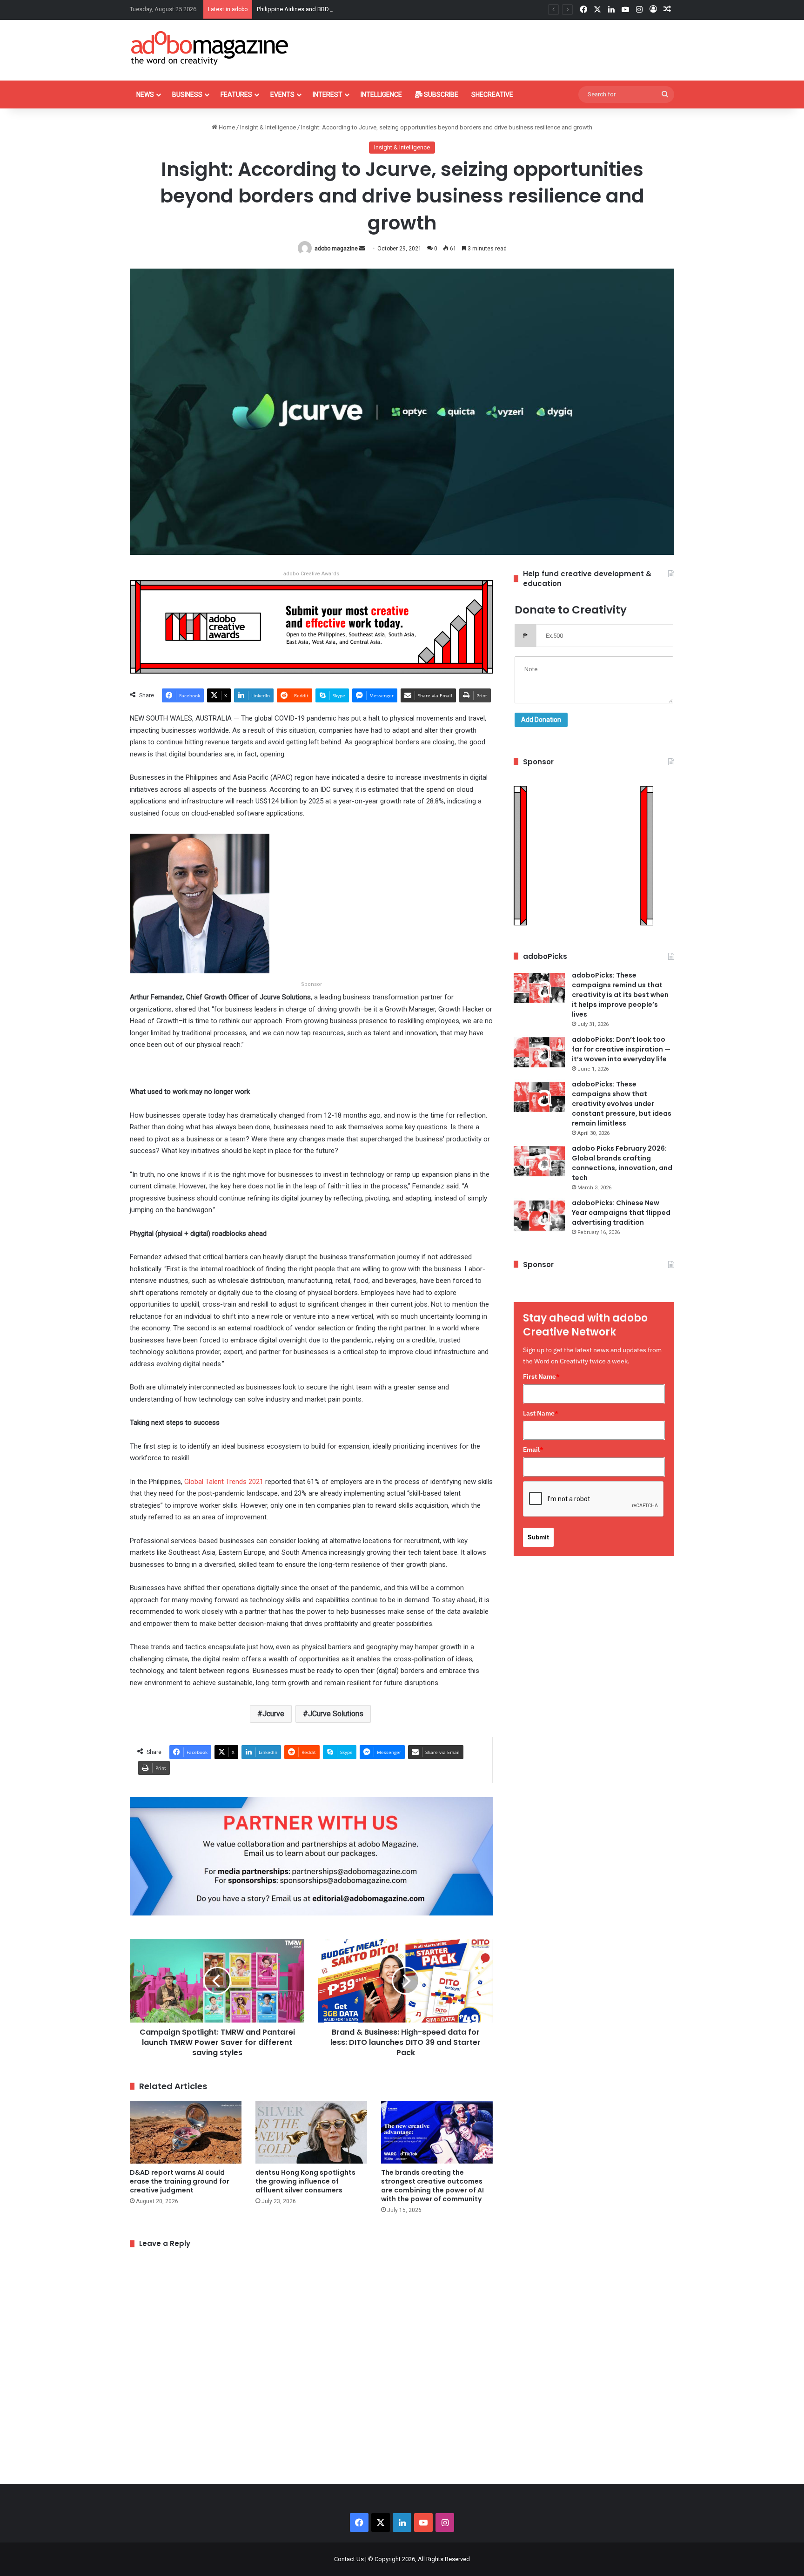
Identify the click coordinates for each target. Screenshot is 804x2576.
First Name (541, 1376)
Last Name (541, 1413)
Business (187, 94)
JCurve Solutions (336, 1714)
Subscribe (440, 94)
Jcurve (273, 1714)
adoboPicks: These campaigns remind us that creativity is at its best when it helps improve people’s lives (620, 995)
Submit (538, 1537)
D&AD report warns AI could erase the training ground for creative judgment (180, 2181)
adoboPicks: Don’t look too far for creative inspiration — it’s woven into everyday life (621, 1049)
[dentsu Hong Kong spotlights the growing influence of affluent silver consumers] (311, 2132)
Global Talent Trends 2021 (224, 1482)
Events (282, 94)
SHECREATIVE (492, 94)
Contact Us (349, 2559)
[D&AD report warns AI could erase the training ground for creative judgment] (186, 2132)
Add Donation (541, 720)
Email (533, 1450)
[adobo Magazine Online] (210, 48)
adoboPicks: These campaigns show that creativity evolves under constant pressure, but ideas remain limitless (622, 1104)
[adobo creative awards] (311, 626)
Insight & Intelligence (268, 127)
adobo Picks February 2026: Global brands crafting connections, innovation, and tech (622, 1163)
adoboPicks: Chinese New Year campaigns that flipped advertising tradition (621, 1213)
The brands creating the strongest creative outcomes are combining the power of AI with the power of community (432, 2186)
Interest (328, 94)
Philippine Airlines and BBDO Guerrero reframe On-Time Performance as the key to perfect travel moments (398, 9)
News (145, 94)
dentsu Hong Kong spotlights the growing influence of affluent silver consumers (305, 2181)
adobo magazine (336, 249)
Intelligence (381, 94)
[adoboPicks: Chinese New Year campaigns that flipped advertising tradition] (539, 1216)
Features (236, 94)
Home (226, 127)
